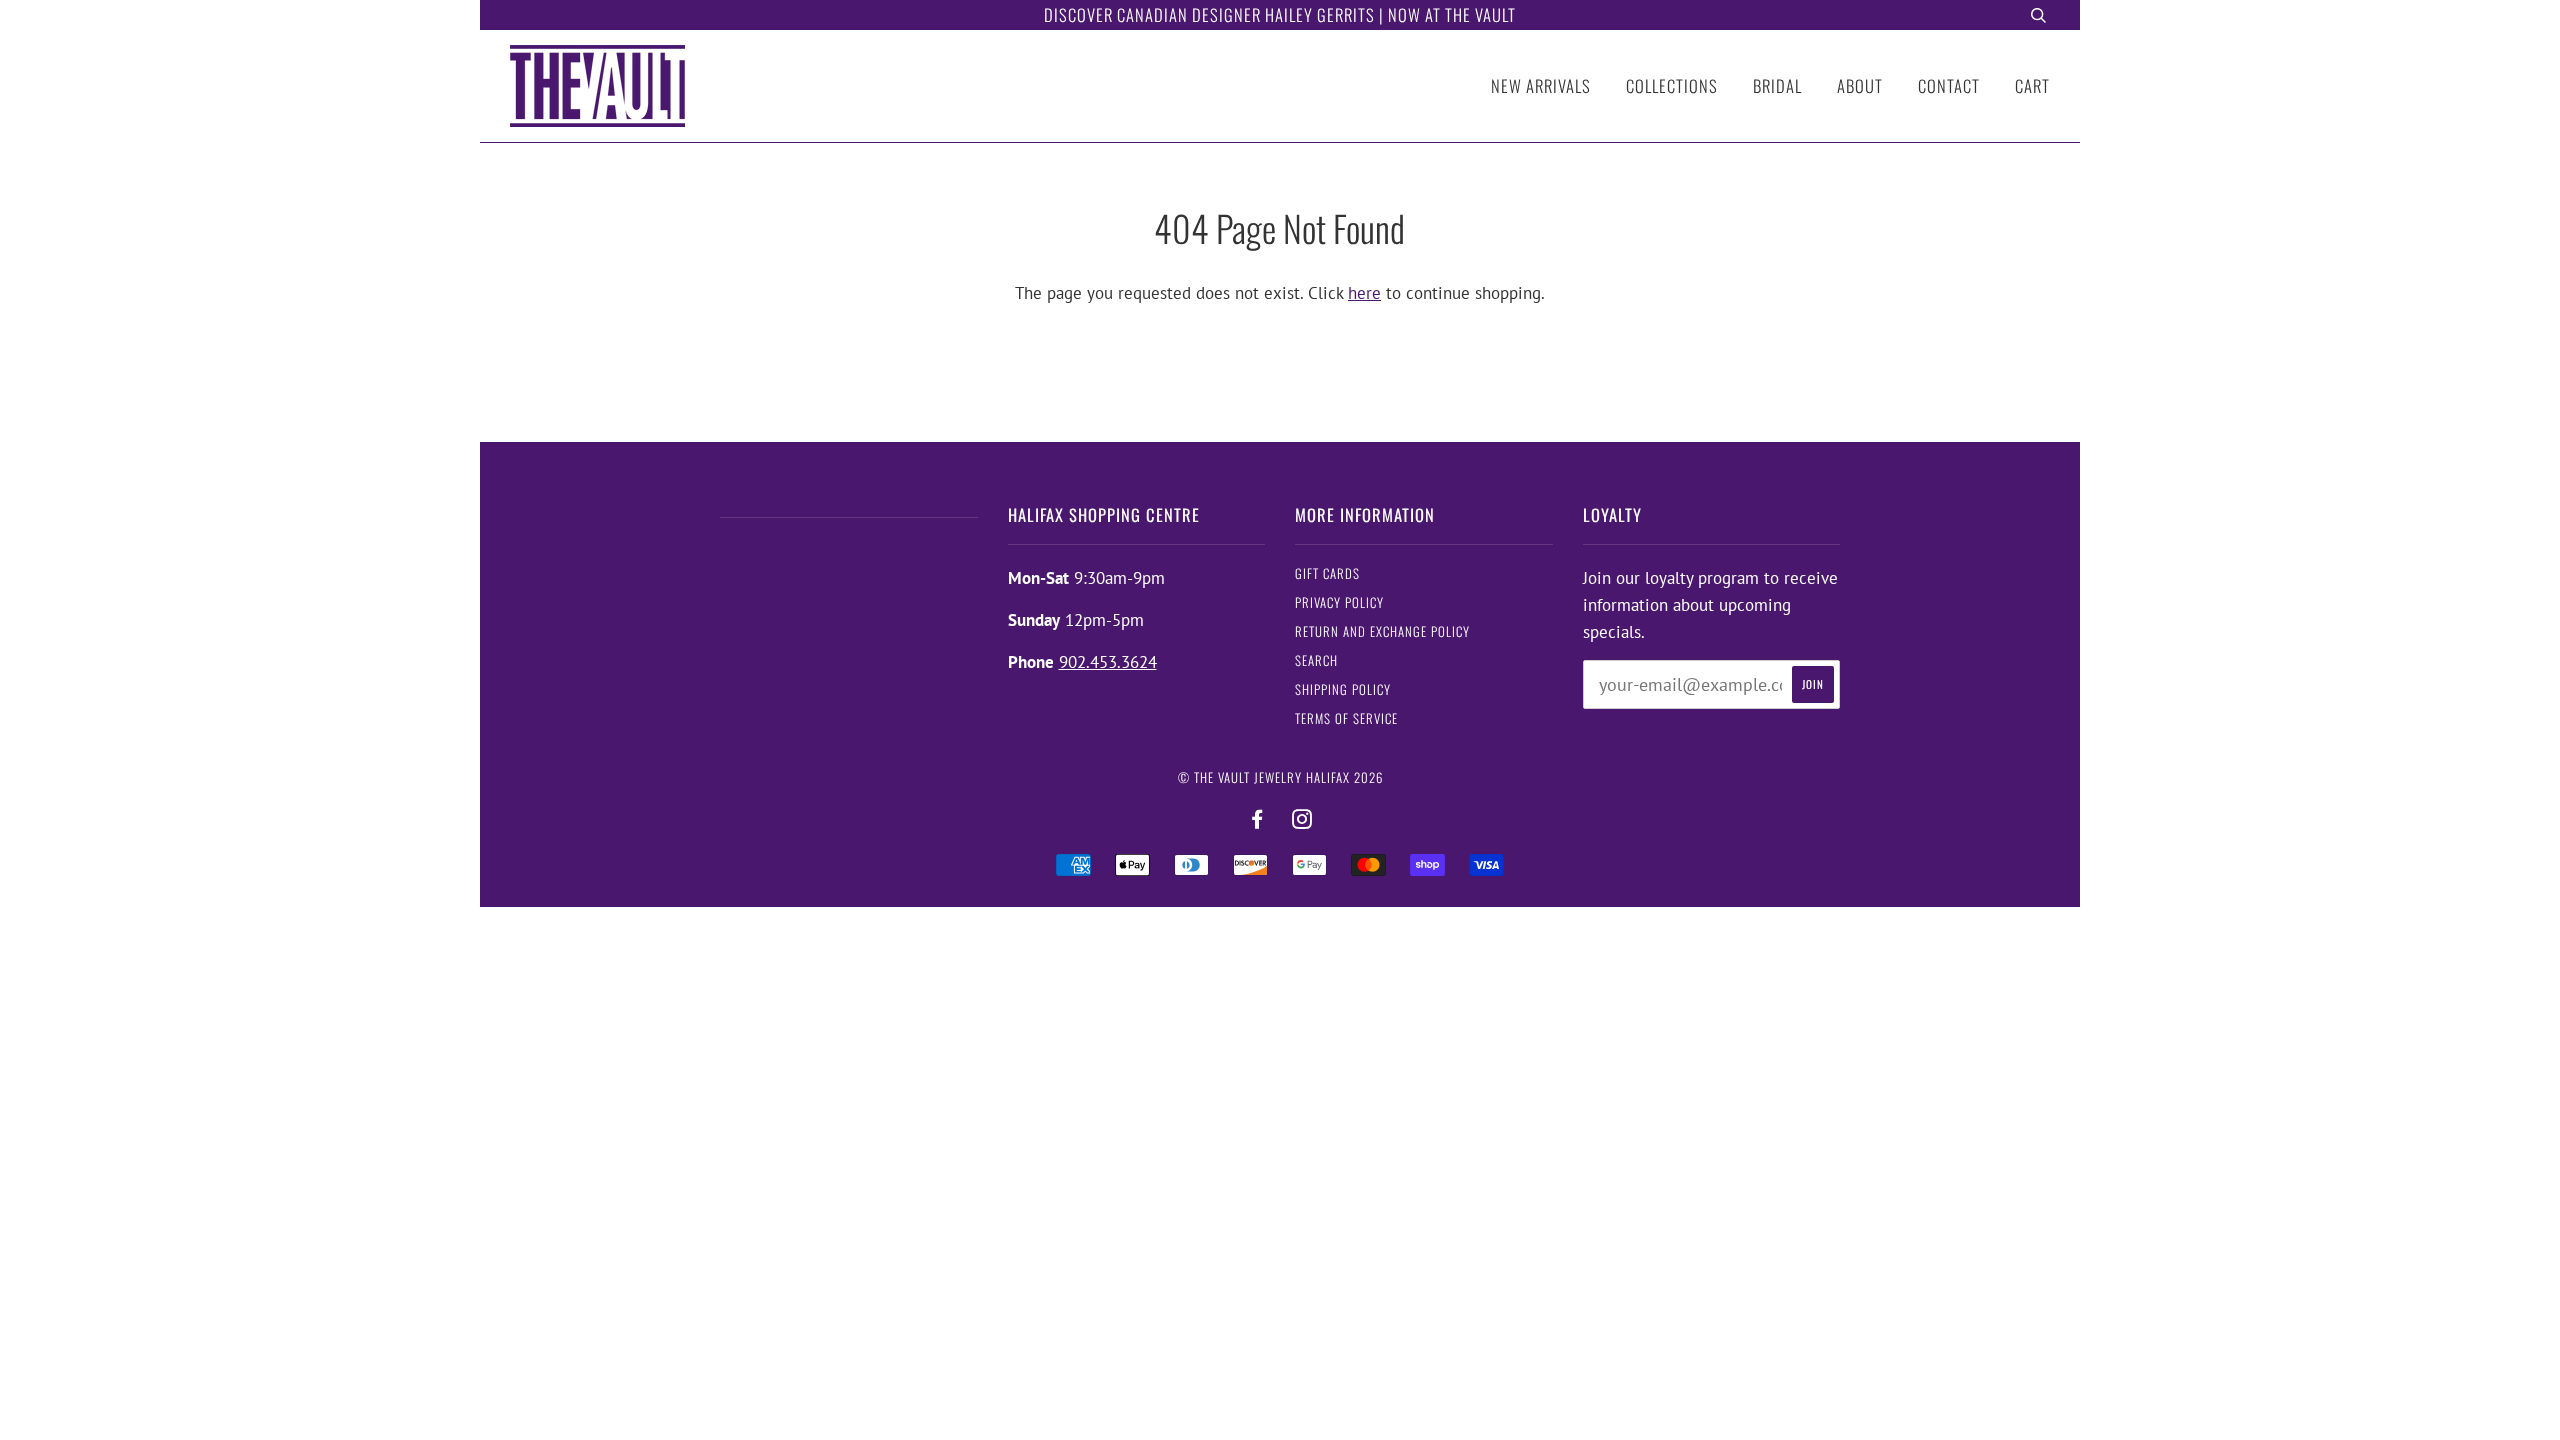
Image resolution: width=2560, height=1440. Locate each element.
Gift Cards (1327, 573)
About (1860, 85)
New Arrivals (1541, 85)
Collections (1672, 85)
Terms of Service (1346, 718)
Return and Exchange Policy (1382, 631)
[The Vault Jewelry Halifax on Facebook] (1257, 819)
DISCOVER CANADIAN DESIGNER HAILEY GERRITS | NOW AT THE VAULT (1280, 14)
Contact (1949, 85)
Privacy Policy (1339, 602)
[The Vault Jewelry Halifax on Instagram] (1302, 819)
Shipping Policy (1343, 689)
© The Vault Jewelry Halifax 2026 (1280, 777)
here (1364, 293)
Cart (2032, 85)
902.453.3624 (1108, 662)
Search (1316, 660)
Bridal (1777, 85)
